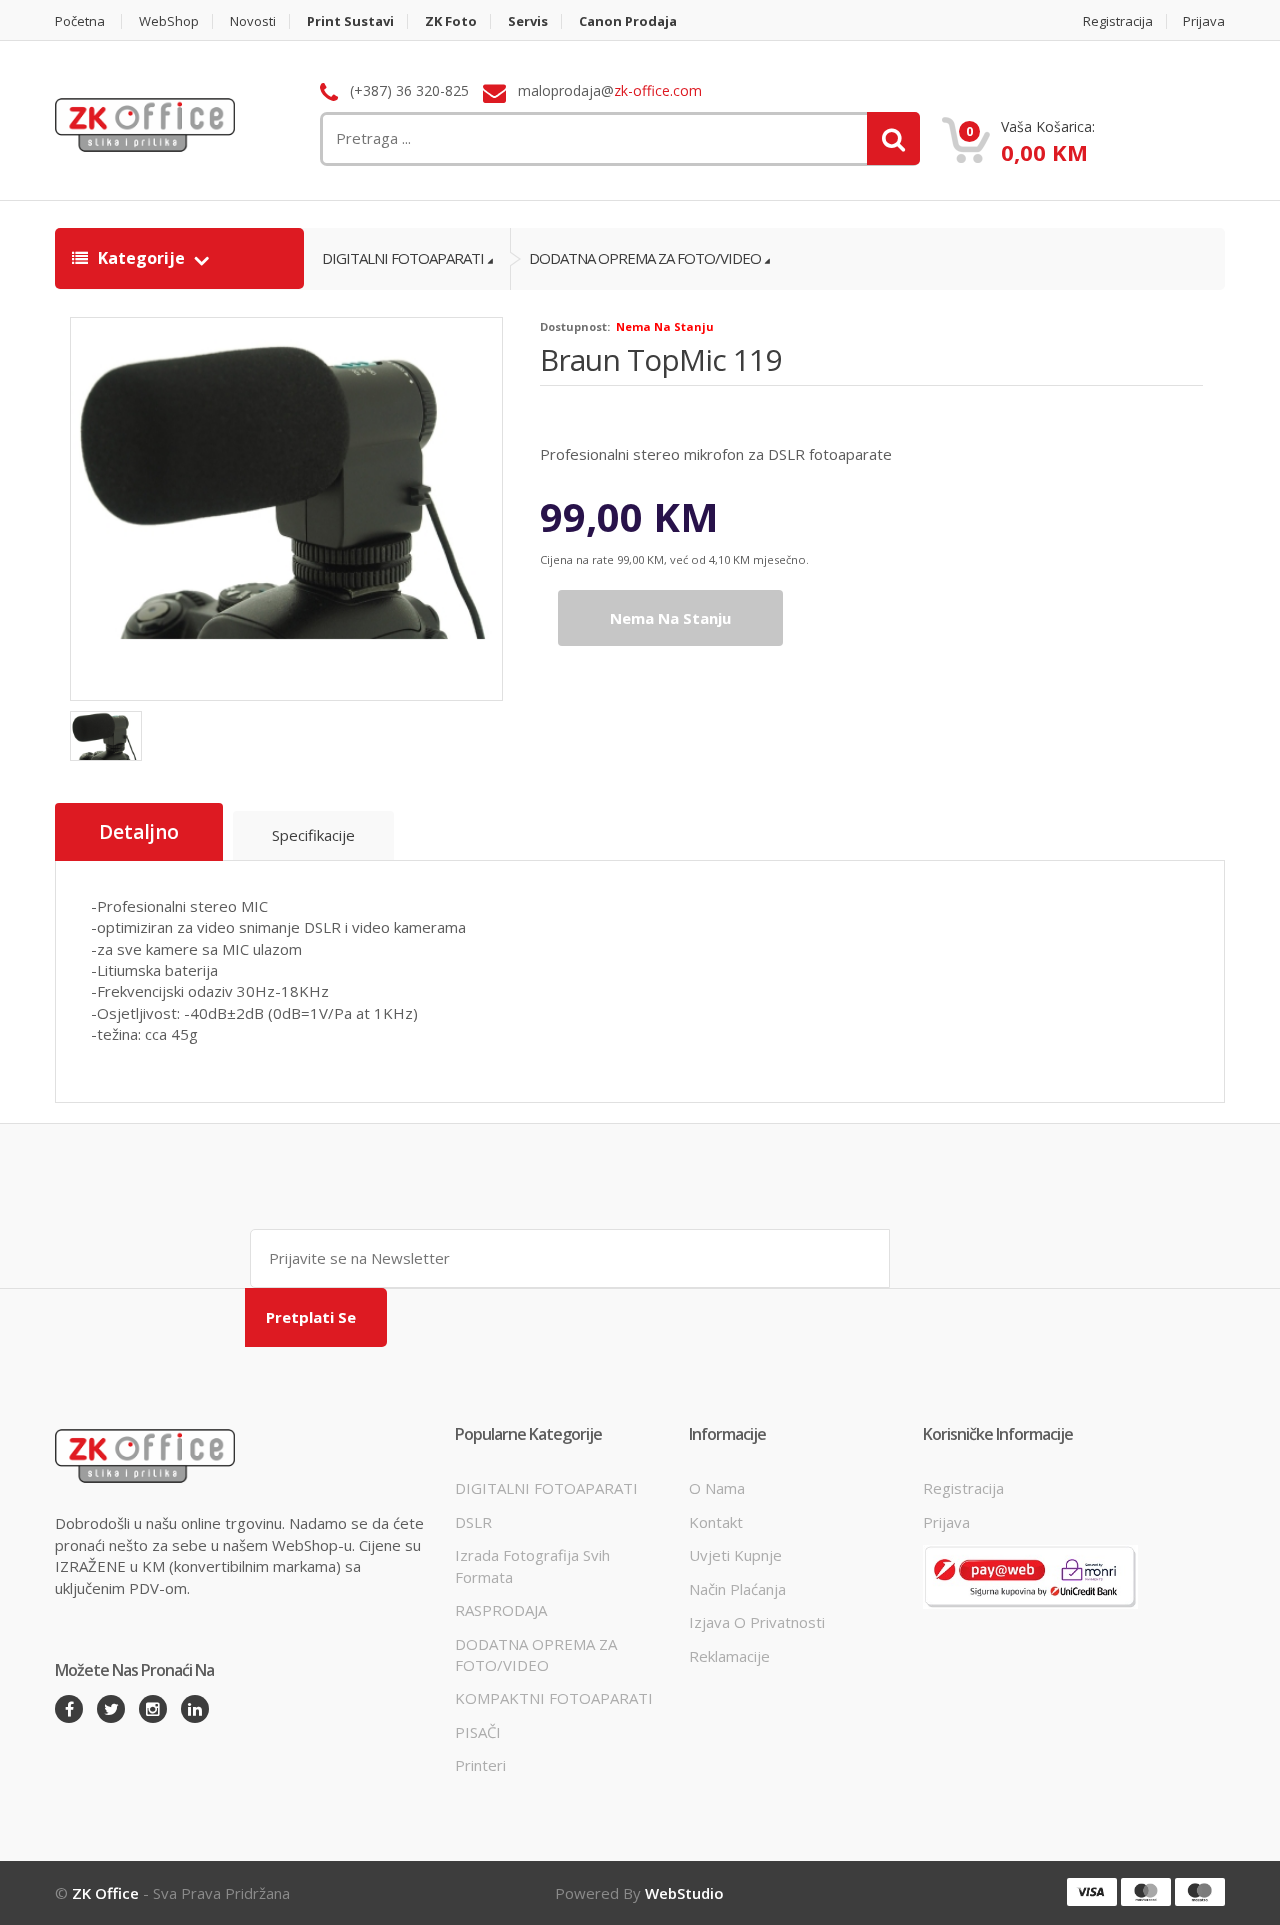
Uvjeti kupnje (735, 1555)
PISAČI (478, 1732)
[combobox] (516, 138)
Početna (80, 21)
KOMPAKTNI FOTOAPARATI (554, 1698)
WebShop (169, 21)
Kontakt (716, 1522)
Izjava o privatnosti (757, 1622)
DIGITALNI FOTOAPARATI (403, 258)
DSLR (473, 1522)
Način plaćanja (737, 1589)
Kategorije (141, 258)
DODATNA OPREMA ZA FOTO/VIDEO (645, 258)
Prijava (1204, 21)
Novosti (253, 21)
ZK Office (105, 1893)
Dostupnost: (575, 326)
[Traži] (893, 138)
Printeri (480, 1765)
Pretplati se (311, 1317)
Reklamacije (729, 1656)
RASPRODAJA (501, 1610)
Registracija (1118, 21)
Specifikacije (313, 835)
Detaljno (139, 832)
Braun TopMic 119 (660, 359)
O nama (717, 1488)
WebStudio (684, 1893)
